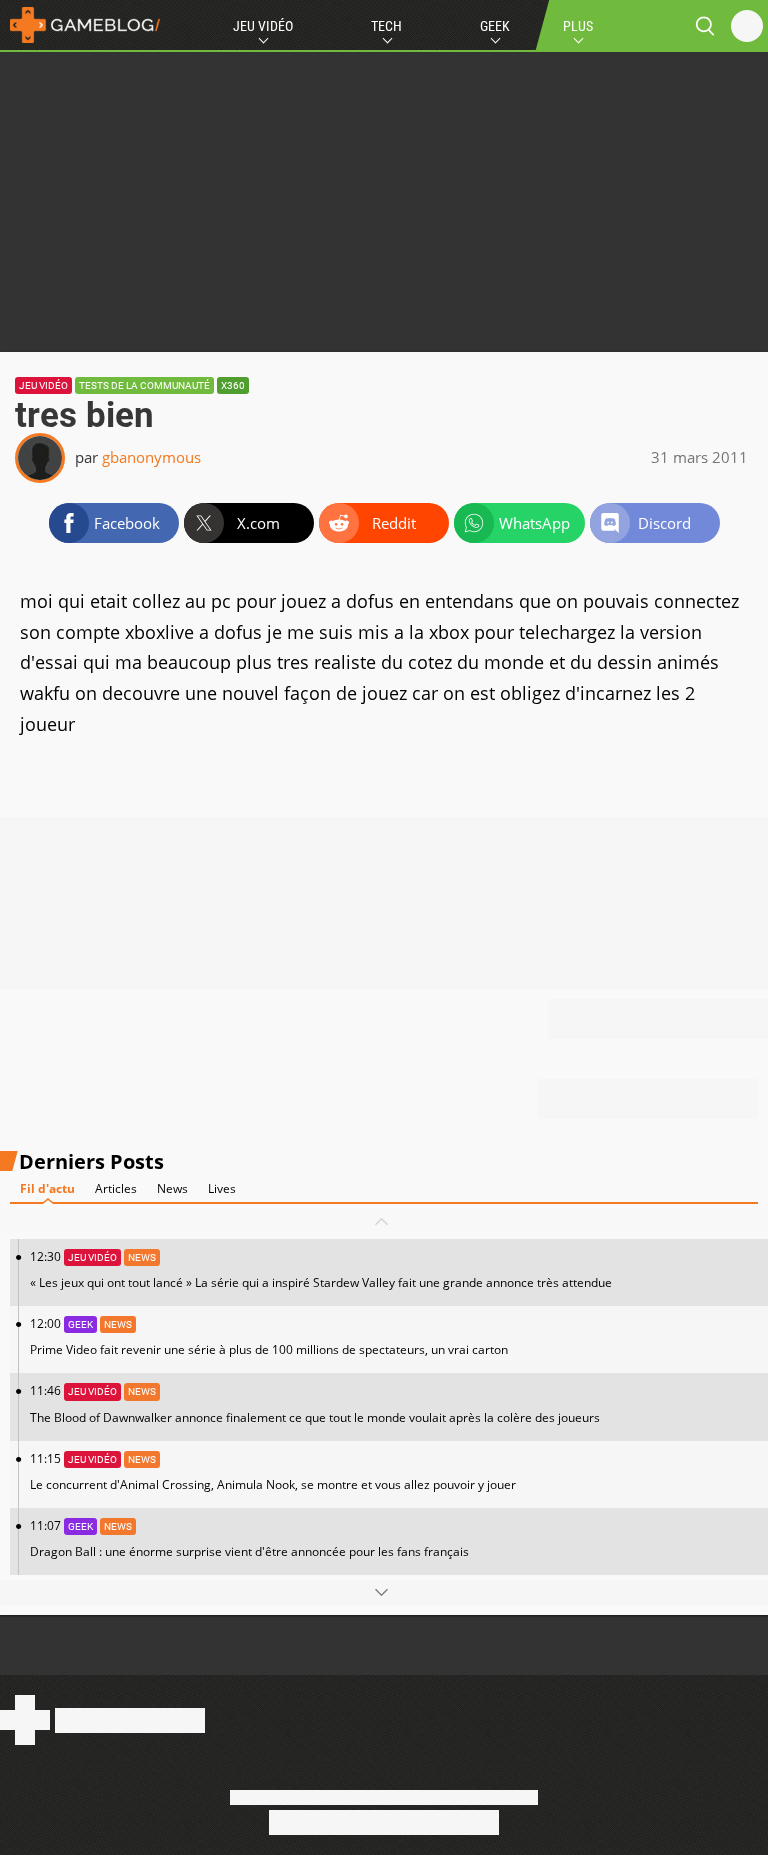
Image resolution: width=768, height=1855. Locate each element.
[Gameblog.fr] (80, 25)
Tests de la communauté (144, 385)
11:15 (273, 1471)
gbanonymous (151, 457)
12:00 (269, 1336)
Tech (386, 26)
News (172, 1188)
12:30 (321, 1269)
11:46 (315, 1403)
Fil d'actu (47, 1188)
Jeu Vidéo (263, 26)
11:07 (249, 1538)
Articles (116, 1188)
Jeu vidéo (43, 385)
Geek (495, 26)
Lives (222, 1188)
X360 (233, 385)
